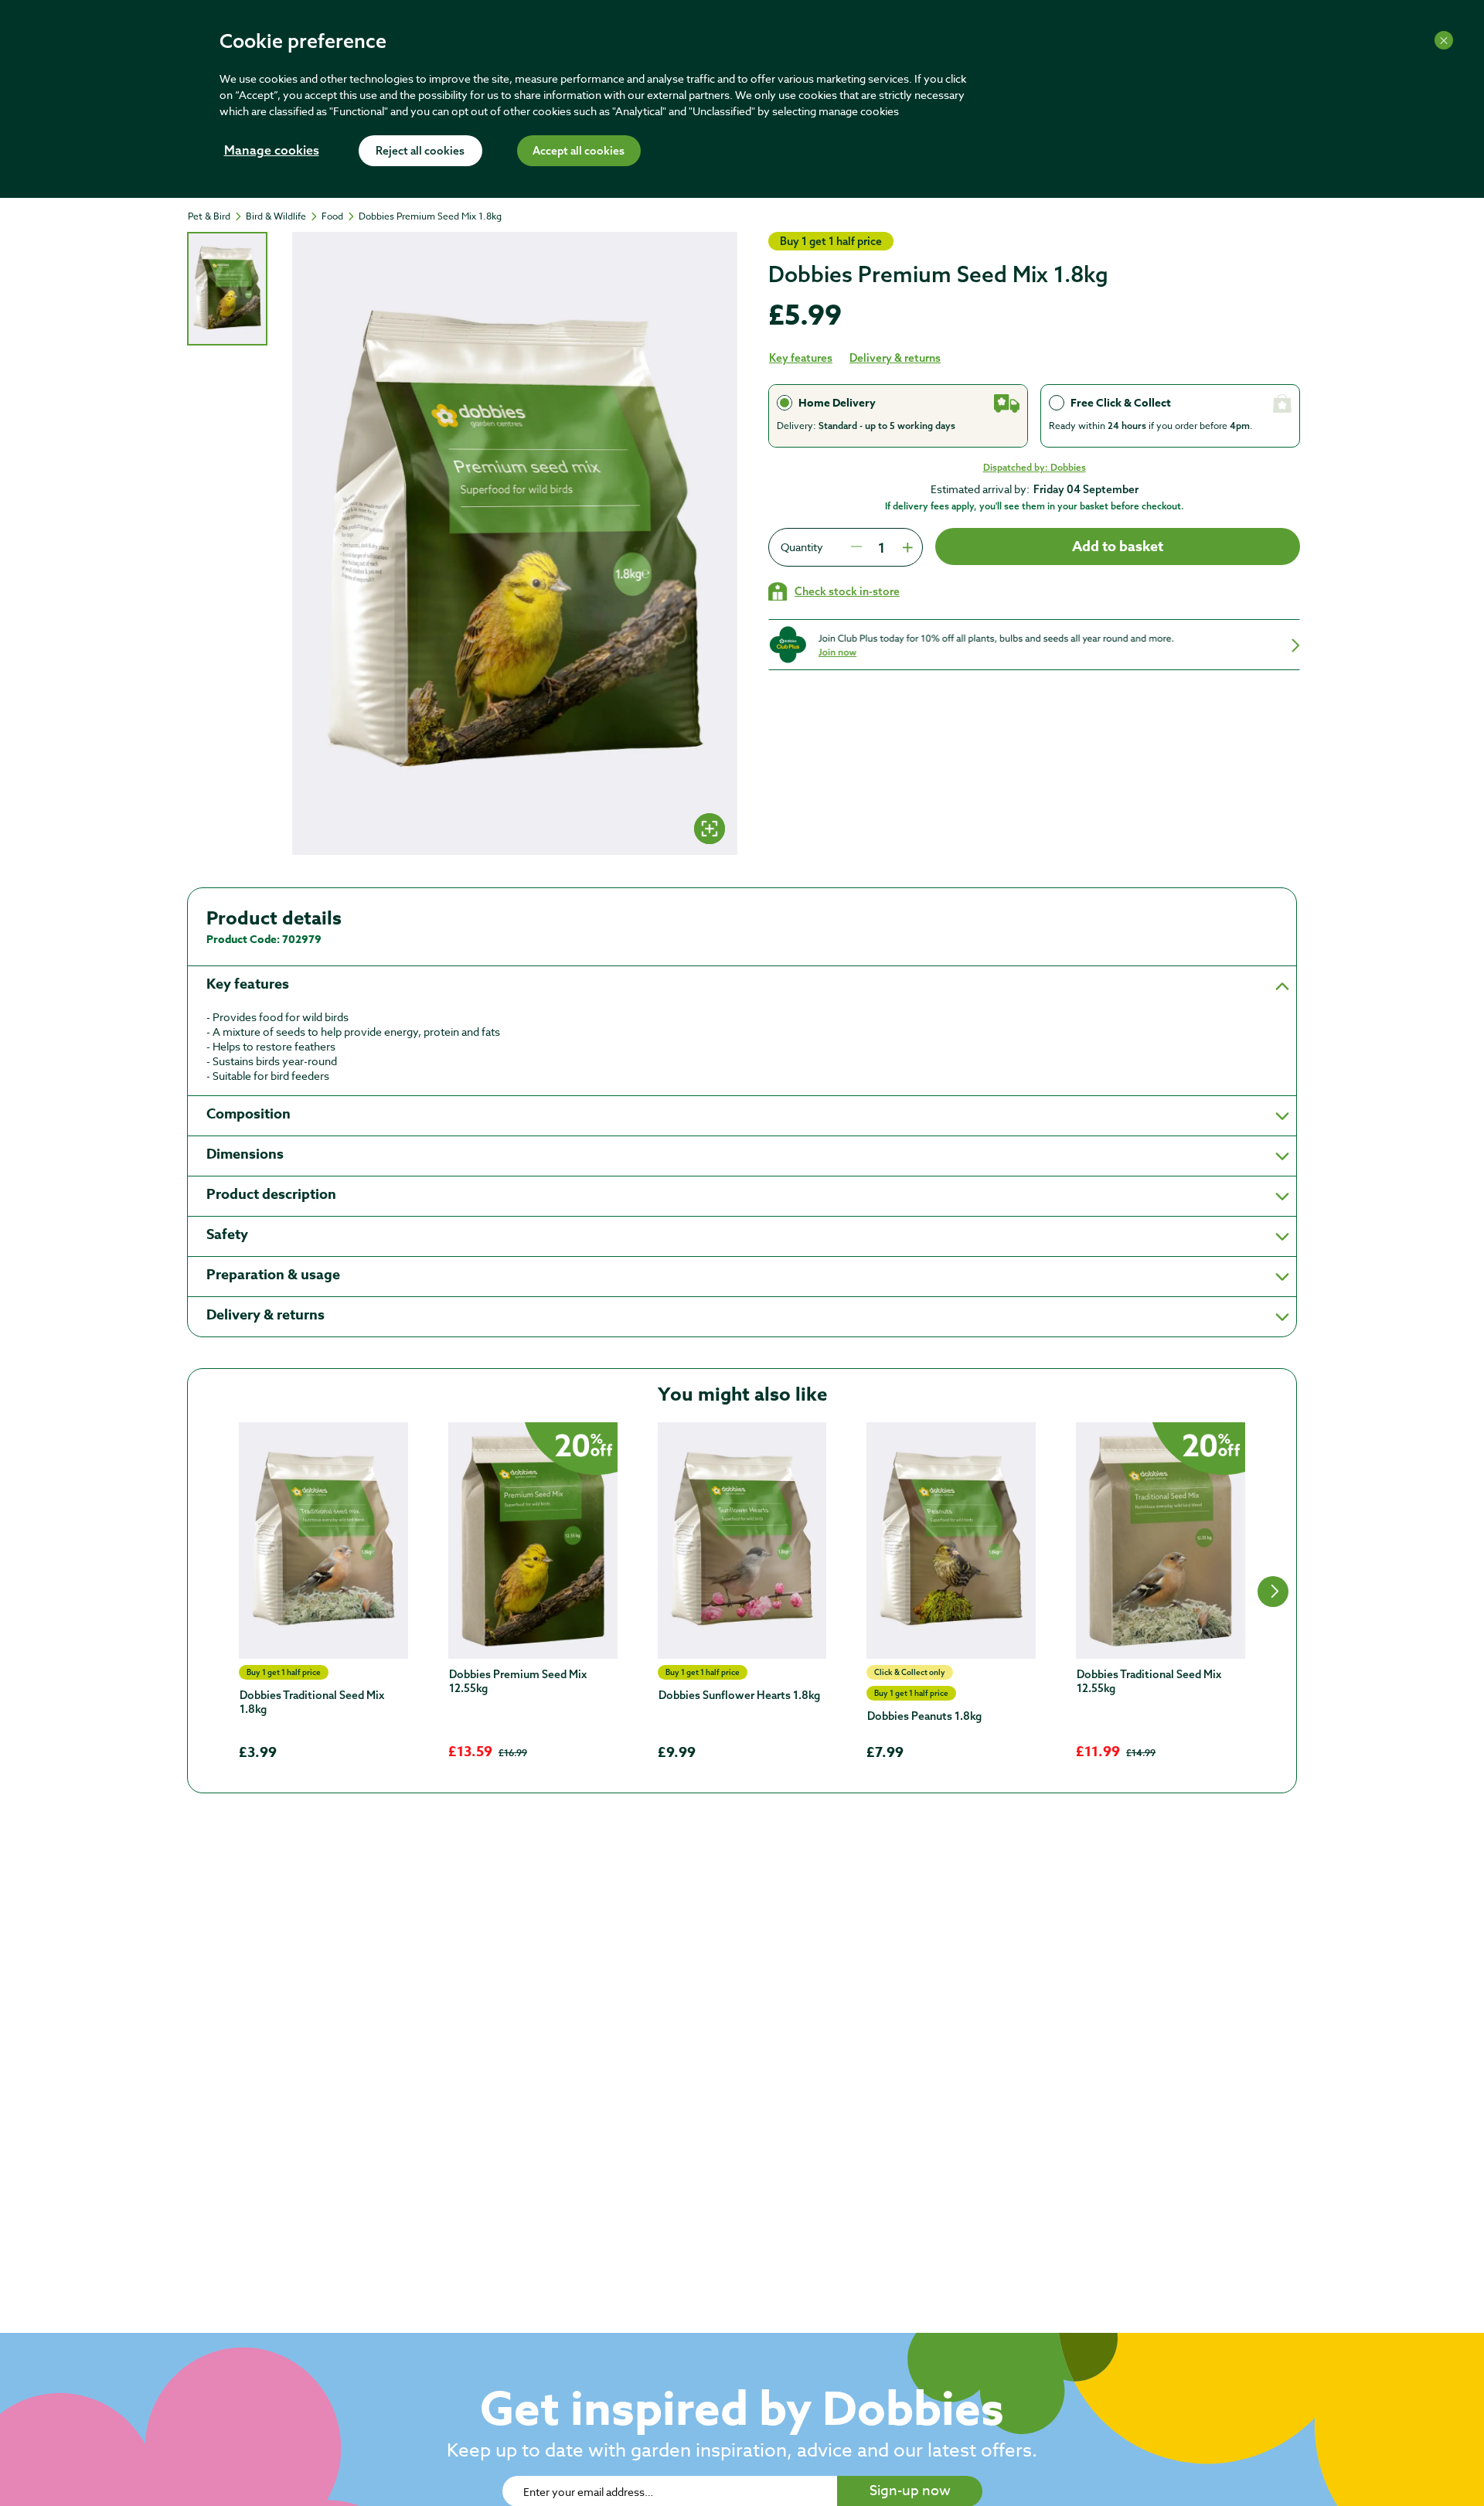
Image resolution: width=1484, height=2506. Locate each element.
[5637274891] (533, 1541)
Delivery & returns (895, 358)
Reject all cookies (420, 152)
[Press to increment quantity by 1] (906, 547)
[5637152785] (951, 1541)
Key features (801, 358)
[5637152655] (323, 1541)
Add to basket (1118, 546)
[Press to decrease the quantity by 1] (856, 547)
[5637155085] (742, 1541)
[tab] (227, 289)
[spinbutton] (881, 547)
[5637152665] (1161, 1541)
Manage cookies (272, 152)
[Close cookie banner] (1444, 40)
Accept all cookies (579, 152)
